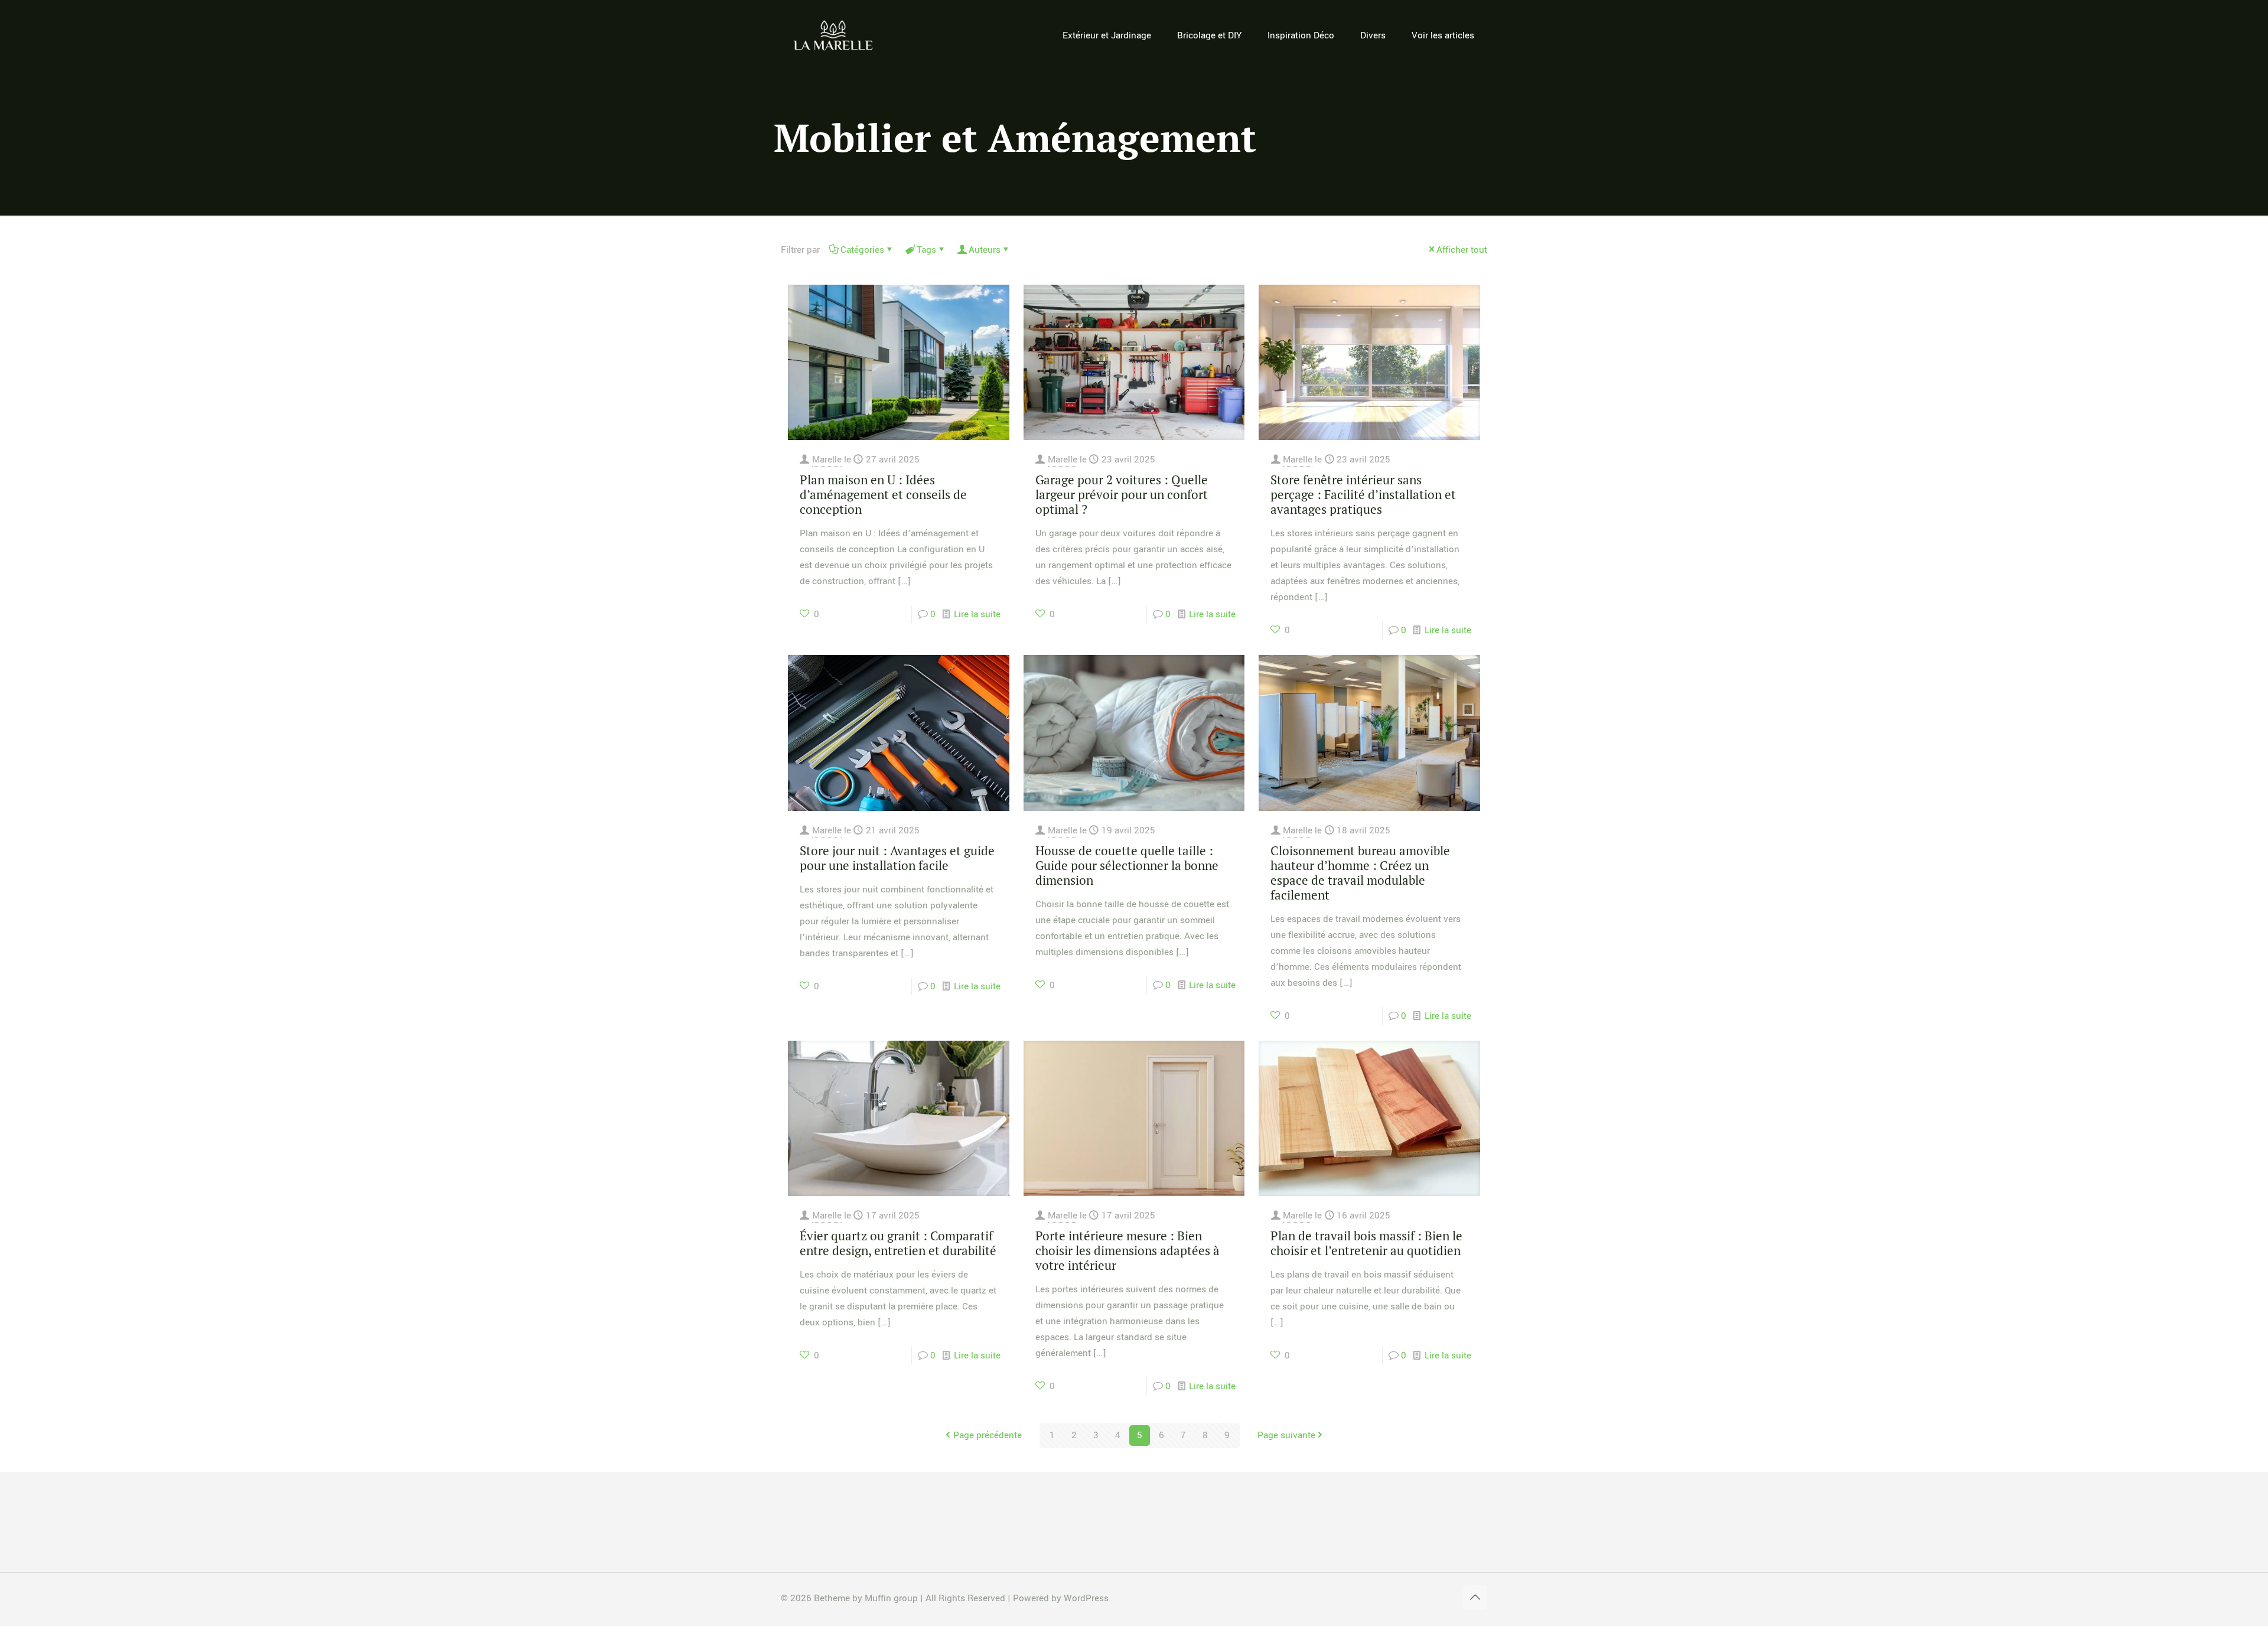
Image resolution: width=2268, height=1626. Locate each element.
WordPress (1086, 1598)
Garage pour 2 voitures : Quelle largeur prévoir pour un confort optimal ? (1122, 494)
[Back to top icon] (1475, 1598)
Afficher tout (1462, 250)
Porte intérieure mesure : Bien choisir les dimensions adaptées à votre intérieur (1128, 1250)
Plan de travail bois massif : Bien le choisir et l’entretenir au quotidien (1366, 1243)
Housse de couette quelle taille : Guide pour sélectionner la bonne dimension (1127, 865)
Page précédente (988, 1435)
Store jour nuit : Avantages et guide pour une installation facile (897, 858)
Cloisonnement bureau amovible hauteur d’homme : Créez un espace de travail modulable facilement (1360, 873)
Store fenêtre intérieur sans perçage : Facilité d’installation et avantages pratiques (1363, 494)
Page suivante (1286, 1435)
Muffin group (891, 1598)
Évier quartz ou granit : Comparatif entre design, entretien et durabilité (898, 1243)
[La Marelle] (834, 35)
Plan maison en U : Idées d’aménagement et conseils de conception (883, 494)
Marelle (827, 460)
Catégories (862, 250)
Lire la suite (977, 614)
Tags (926, 250)
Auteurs (985, 250)
